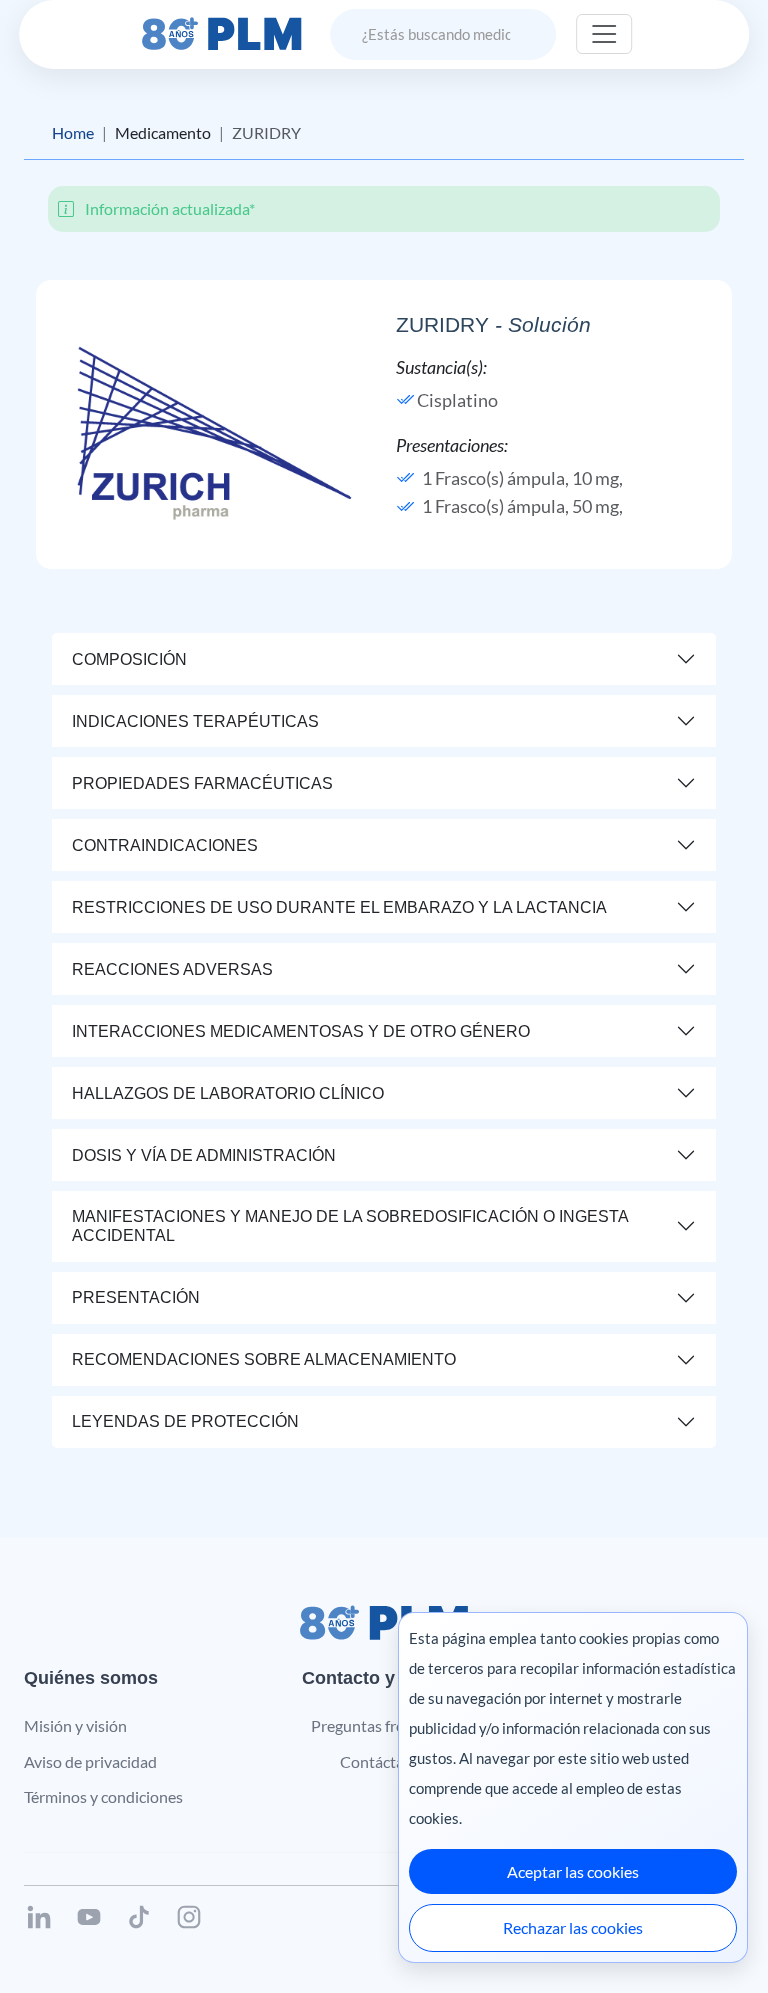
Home (73, 132)
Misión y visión (75, 1725)
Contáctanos (384, 1761)
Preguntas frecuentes (384, 1725)
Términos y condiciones (103, 1796)
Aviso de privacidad (90, 1761)
